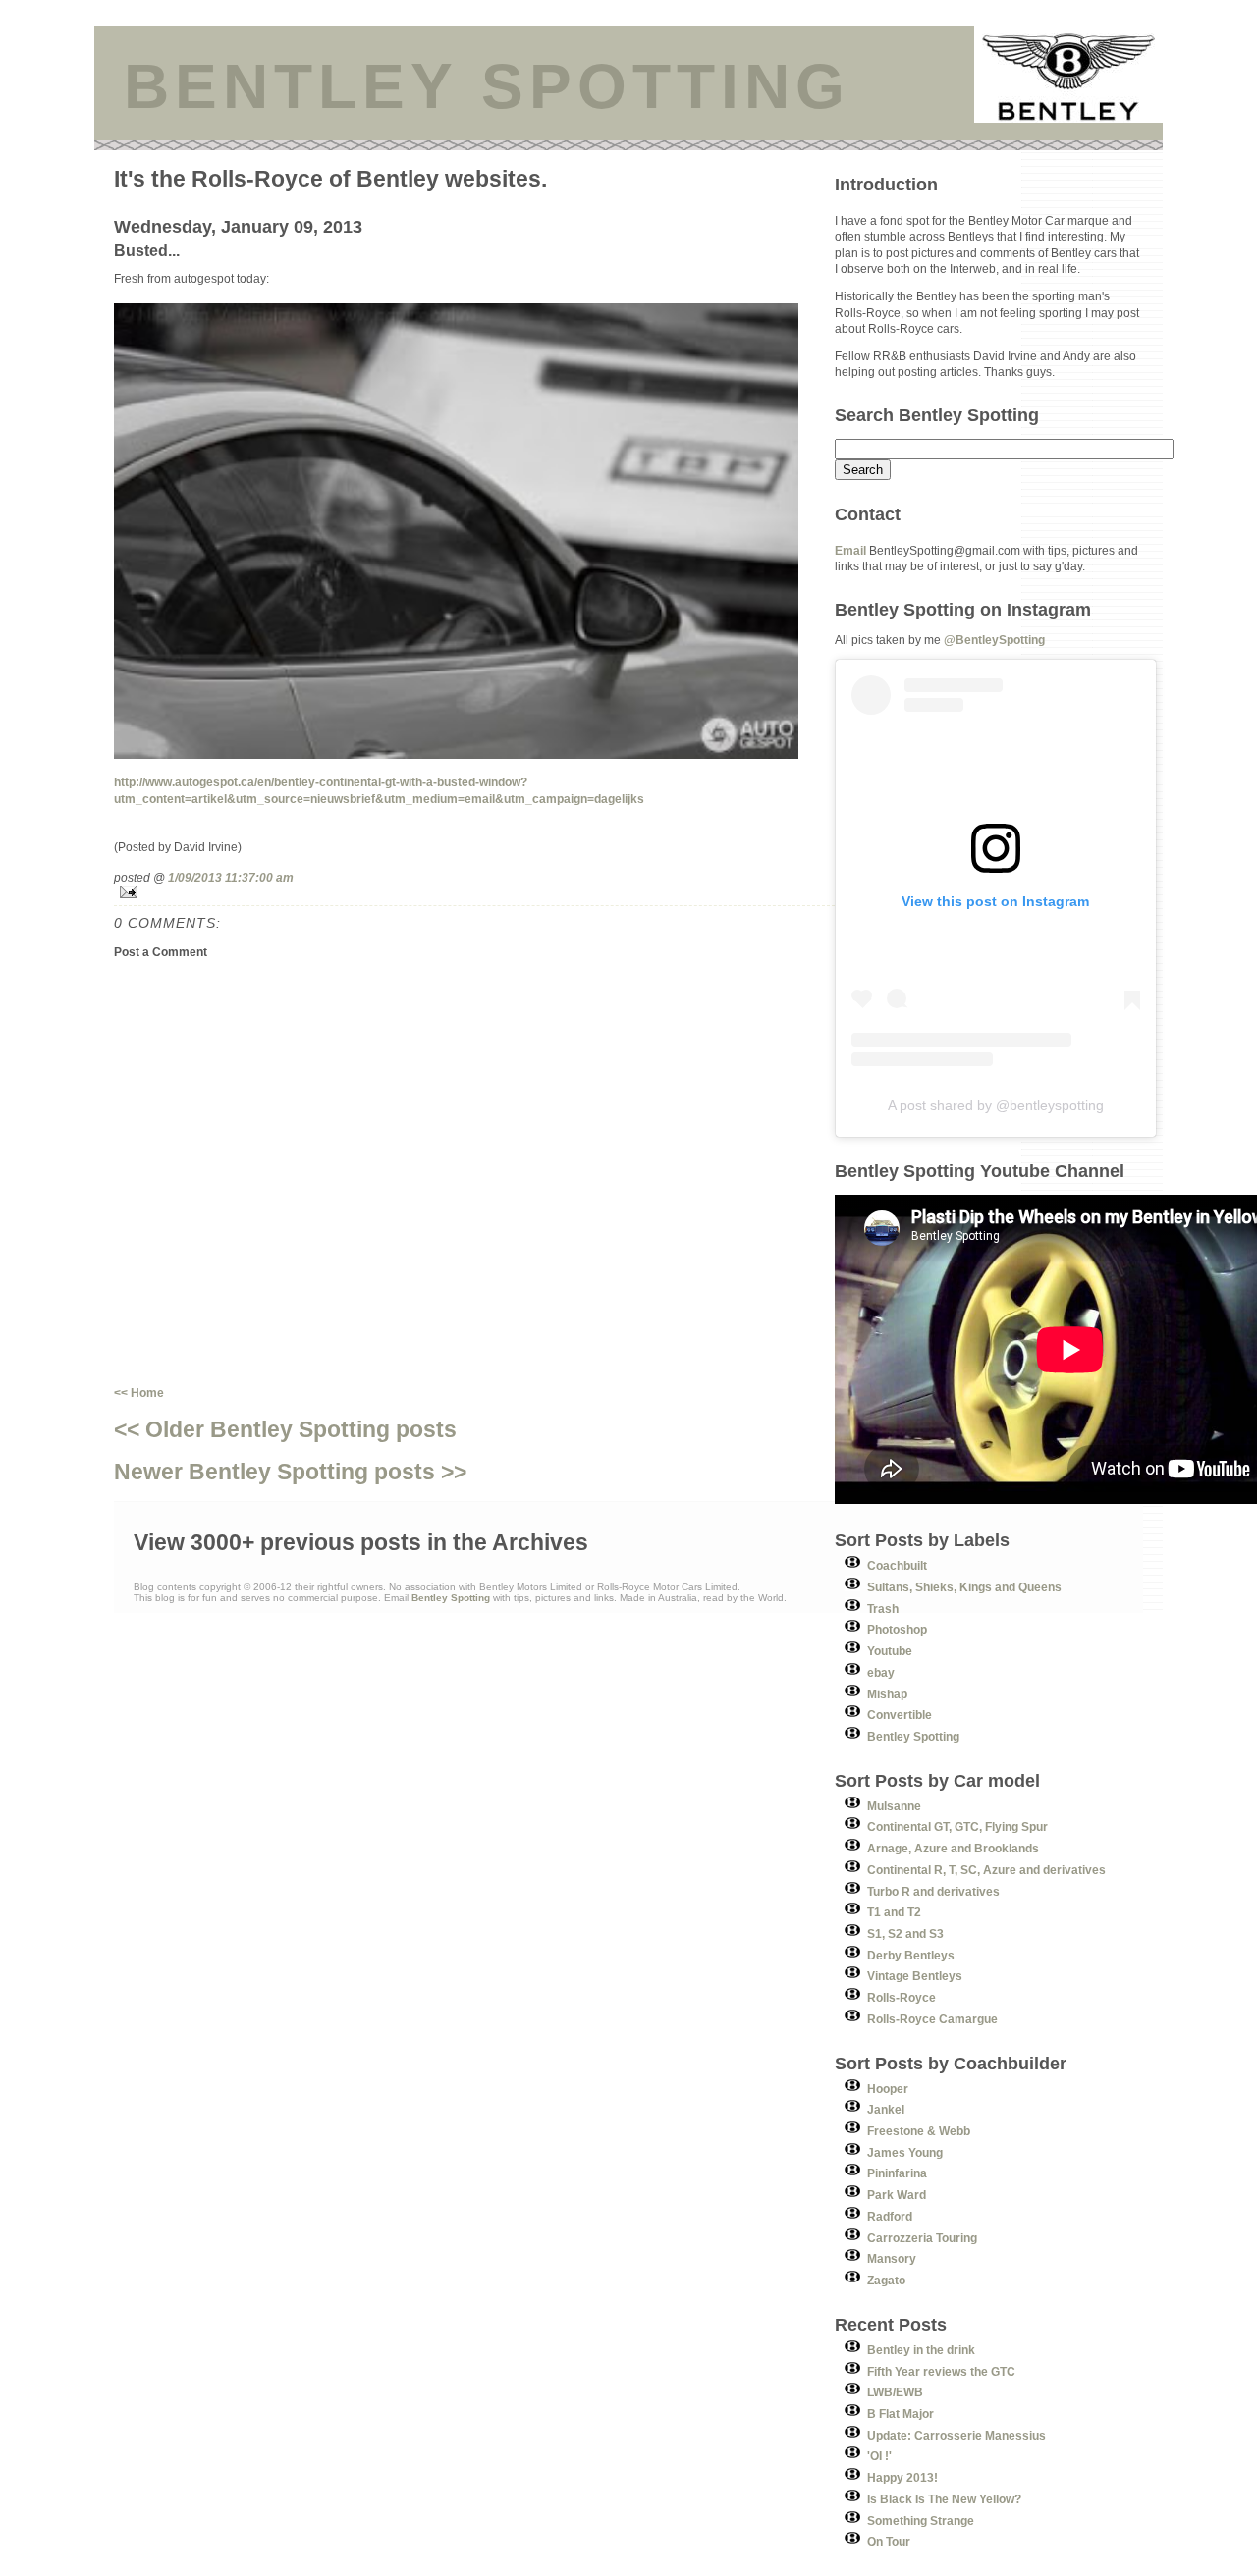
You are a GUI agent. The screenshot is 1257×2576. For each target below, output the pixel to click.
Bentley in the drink (921, 2350)
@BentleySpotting (994, 640)
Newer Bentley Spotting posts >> (290, 1472)
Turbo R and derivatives (933, 1891)
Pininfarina (897, 2173)
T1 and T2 (894, 1912)
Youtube (890, 1651)
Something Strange (921, 2521)
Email (850, 550)
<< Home (139, 1393)
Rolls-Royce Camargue (932, 2019)
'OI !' (879, 2456)
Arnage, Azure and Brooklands (953, 1848)
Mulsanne (894, 1806)
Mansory (892, 2258)
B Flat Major (901, 2414)
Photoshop (897, 1629)
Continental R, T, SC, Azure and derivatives (986, 1870)
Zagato (886, 2280)
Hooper (888, 2089)
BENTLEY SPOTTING (487, 86)
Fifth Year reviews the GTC (941, 2371)
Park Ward (897, 2195)
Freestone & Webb (919, 2131)
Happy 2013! (902, 2477)
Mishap (887, 1694)
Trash (883, 1609)
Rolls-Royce (902, 1997)
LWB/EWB (895, 2392)
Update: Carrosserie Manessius (956, 2435)
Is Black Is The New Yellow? (944, 2499)
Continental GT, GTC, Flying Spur (957, 1826)
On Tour (889, 2541)
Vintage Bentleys (915, 1976)
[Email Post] (474, 892)
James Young (905, 2152)
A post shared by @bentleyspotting (996, 1105)
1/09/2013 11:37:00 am (231, 877)
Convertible (900, 1715)
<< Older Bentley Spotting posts (285, 1429)
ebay (881, 1672)
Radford (890, 2216)
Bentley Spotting (913, 1736)
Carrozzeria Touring (922, 2238)
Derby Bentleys (911, 1955)
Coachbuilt (897, 1565)
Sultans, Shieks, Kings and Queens (964, 1587)
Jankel (886, 2109)
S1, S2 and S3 (905, 1933)
